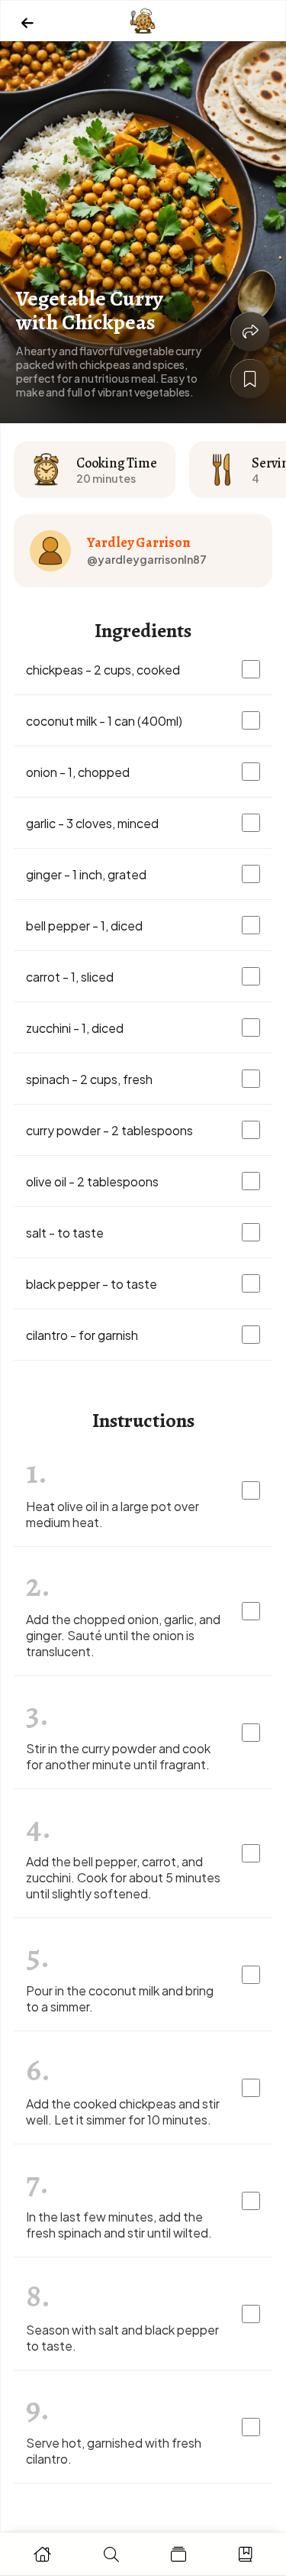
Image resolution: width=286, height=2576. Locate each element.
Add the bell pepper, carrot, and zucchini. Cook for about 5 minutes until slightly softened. (123, 1877)
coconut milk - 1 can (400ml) (104, 721)
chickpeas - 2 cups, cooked (103, 670)
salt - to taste (65, 1233)
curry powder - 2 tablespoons (109, 1130)
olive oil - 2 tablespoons (92, 1181)
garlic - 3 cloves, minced (92, 823)
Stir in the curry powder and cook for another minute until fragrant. (118, 1756)
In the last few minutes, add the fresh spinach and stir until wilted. (119, 2225)
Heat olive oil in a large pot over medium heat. (112, 1514)
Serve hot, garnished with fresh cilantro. (114, 2451)
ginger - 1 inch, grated (86, 874)
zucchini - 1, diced (75, 1028)
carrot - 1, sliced (70, 977)
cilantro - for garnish (82, 1335)
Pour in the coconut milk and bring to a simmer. (120, 1998)
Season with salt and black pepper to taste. (122, 2338)
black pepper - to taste (92, 1284)
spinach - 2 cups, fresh (89, 1079)
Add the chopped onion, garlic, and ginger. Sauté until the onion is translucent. (123, 1635)
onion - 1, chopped (78, 772)
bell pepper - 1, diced (84, 926)
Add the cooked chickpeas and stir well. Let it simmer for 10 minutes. (123, 2112)
